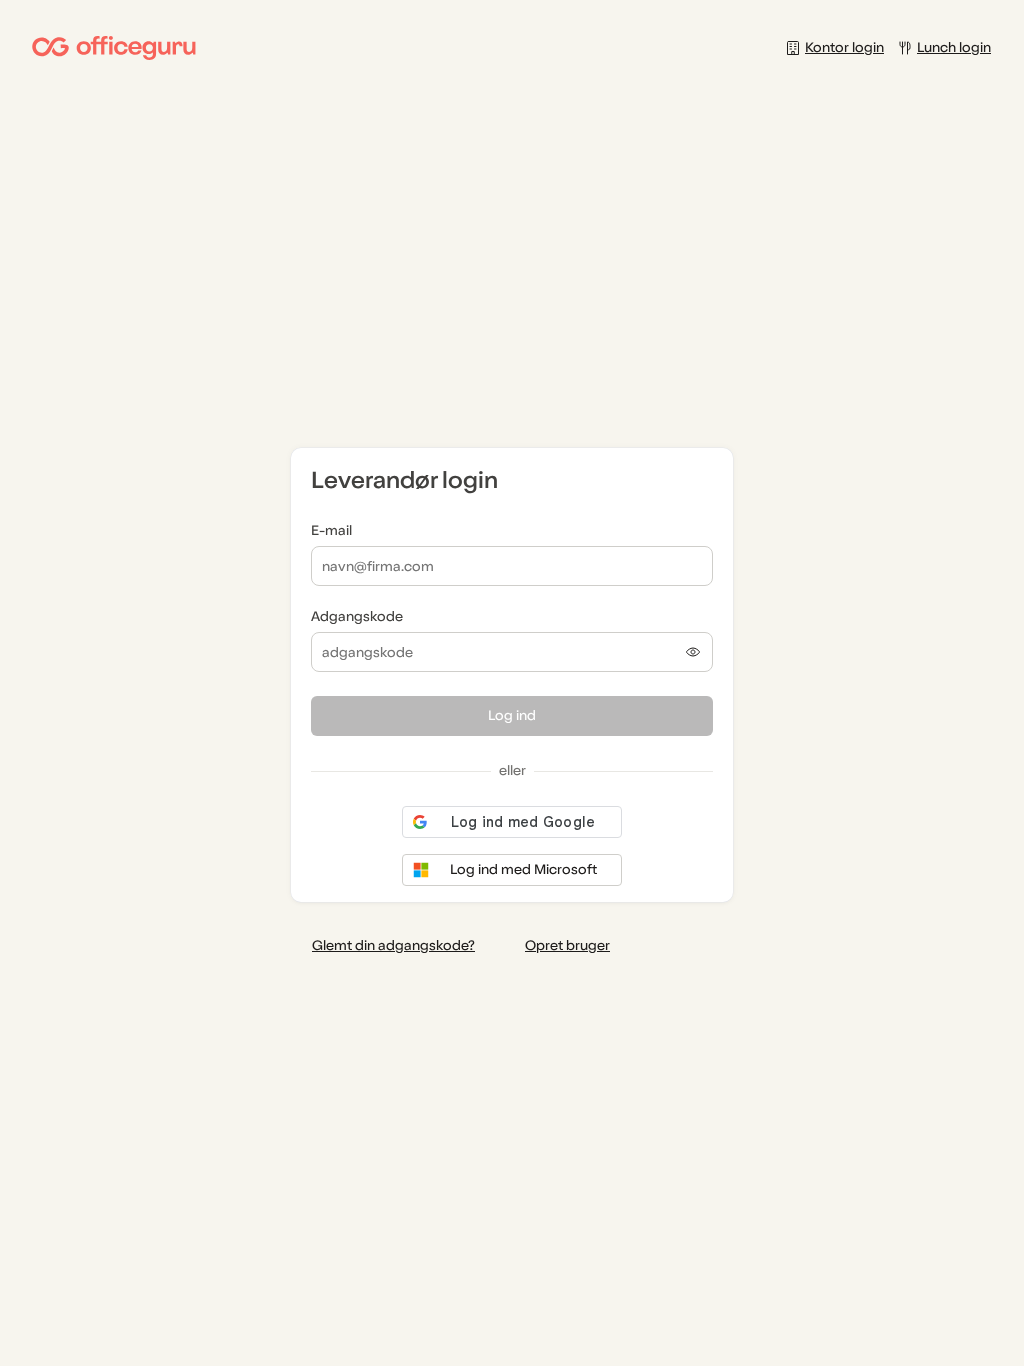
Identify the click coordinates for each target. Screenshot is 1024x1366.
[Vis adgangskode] (693, 652)
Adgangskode (357, 616)
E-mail (331, 530)
